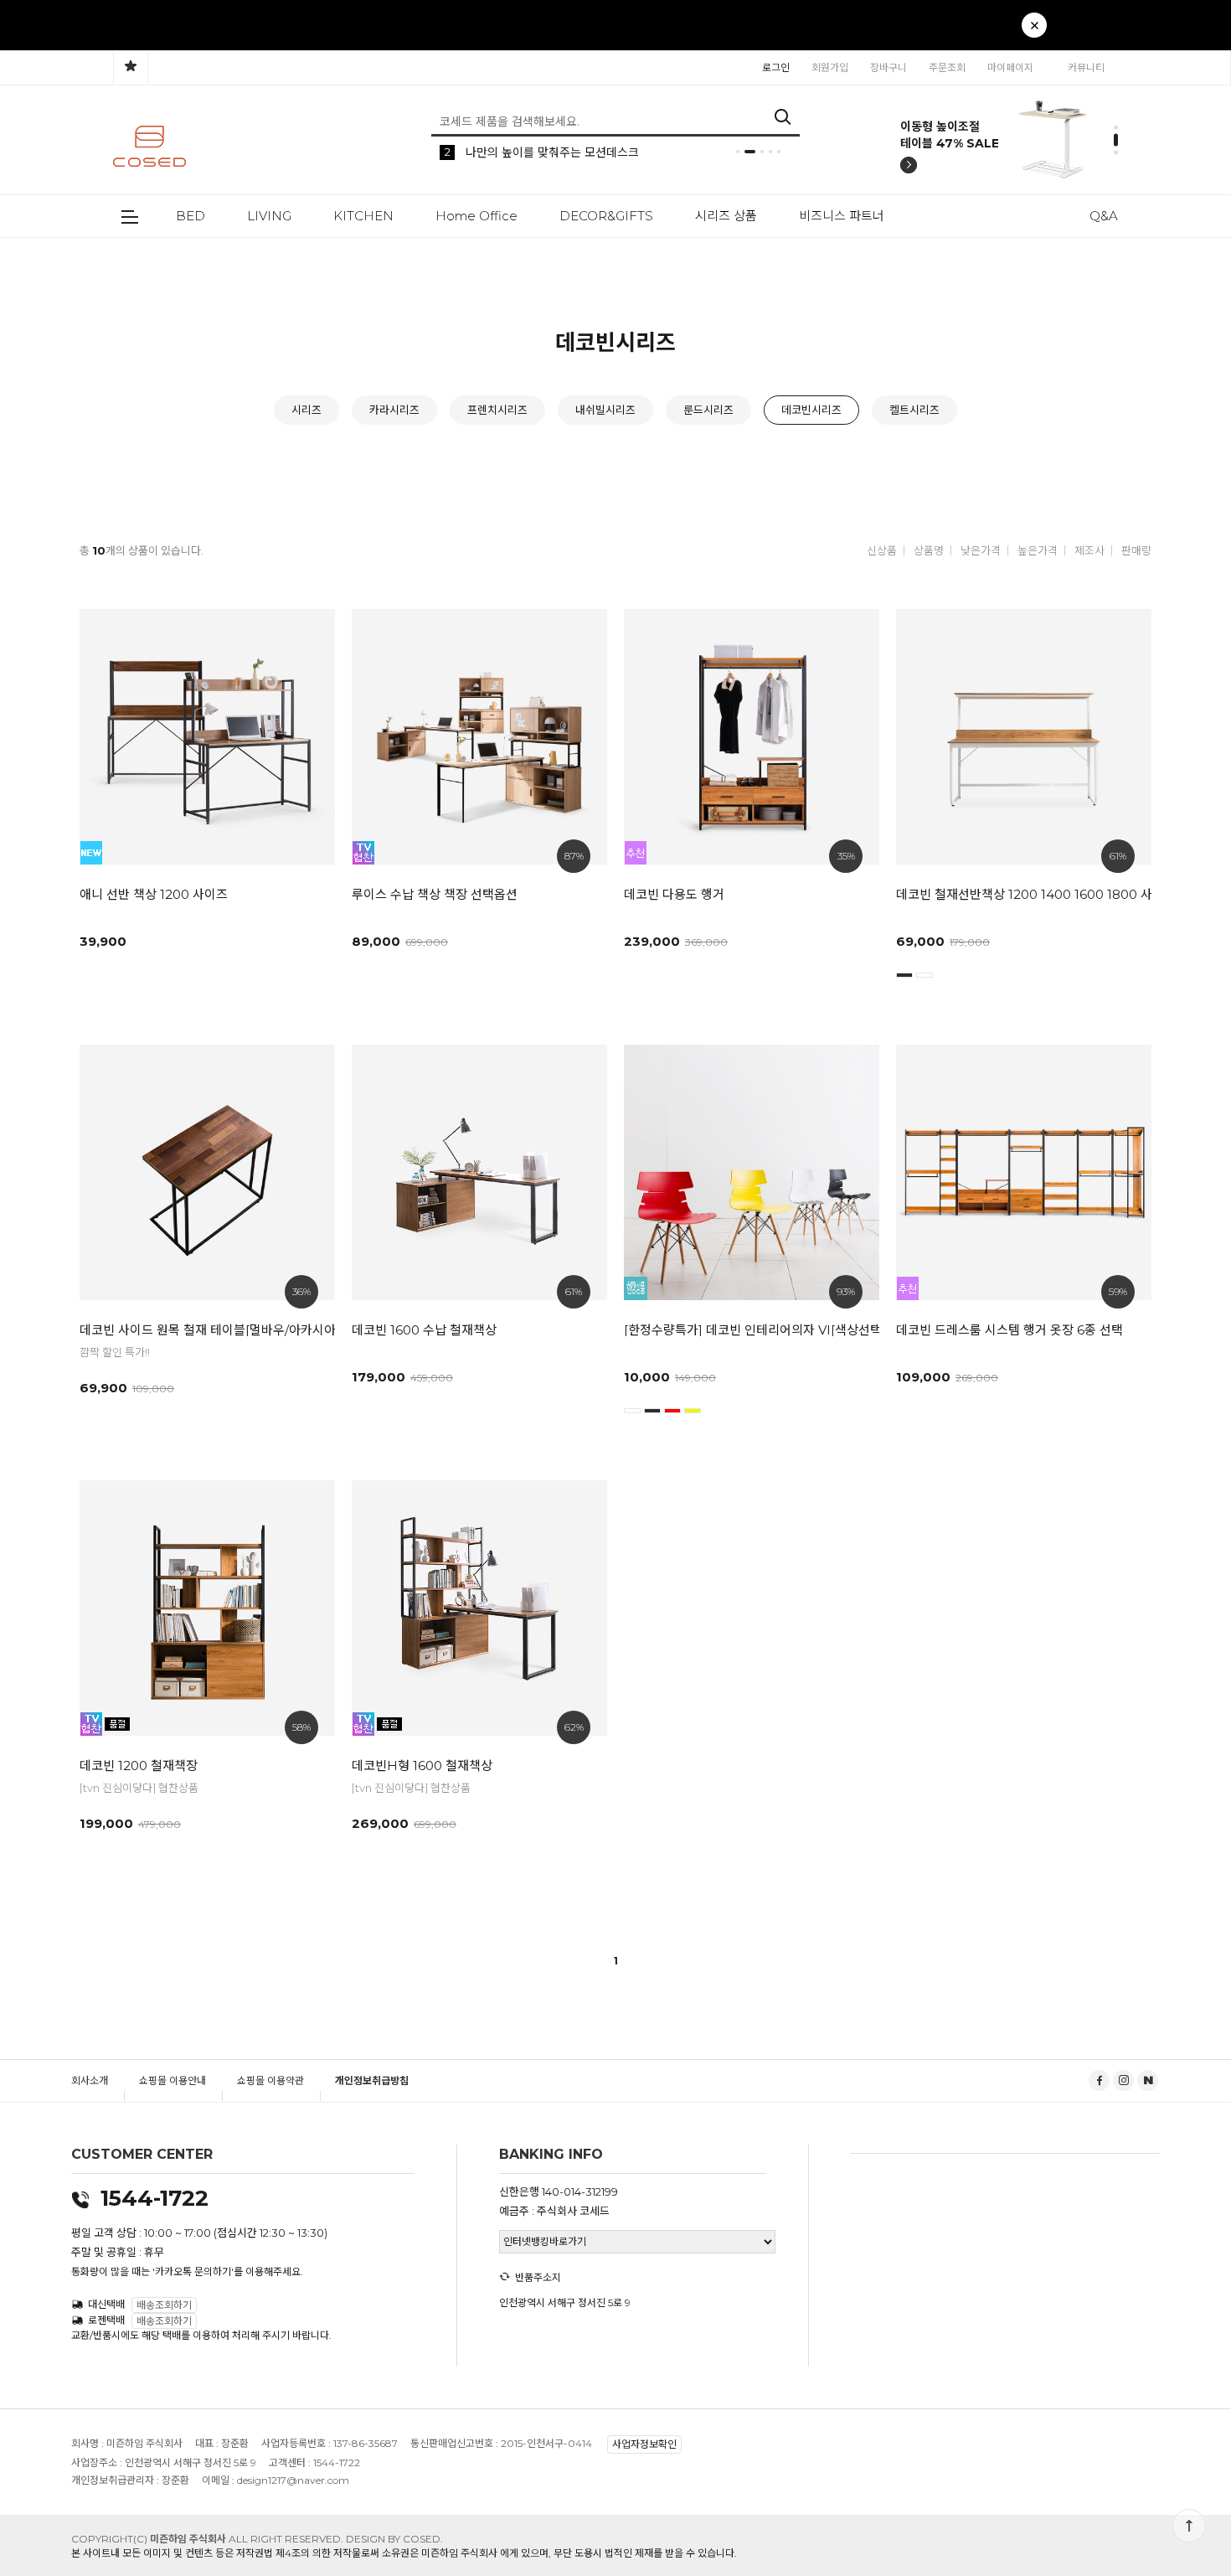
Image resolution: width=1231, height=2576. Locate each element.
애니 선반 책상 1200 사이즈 (154, 894)
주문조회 (947, 67)
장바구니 (888, 67)
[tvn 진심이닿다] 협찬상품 (139, 1788)
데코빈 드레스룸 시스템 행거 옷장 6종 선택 (1010, 1330)
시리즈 (306, 410)
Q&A (1104, 216)
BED (191, 216)
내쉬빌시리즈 (605, 410)
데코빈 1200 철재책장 (139, 1766)
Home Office (476, 216)
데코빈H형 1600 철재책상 (422, 1766)
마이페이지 (1010, 67)
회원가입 (830, 67)
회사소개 (90, 2080)
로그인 (776, 67)
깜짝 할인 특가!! (115, 1352)
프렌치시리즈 (497, 410)
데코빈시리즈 (811, 410)
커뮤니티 (1086, 67)
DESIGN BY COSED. (394, 2539)
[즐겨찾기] (131, 68)
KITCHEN (363, 216)
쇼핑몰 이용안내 (173, 2080)
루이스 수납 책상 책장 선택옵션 (435, 894)
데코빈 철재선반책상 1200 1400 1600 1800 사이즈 (1017, 894)
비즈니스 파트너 (842, 216)
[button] (991, 34)
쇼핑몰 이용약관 (270, 2080)
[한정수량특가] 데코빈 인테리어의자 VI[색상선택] (745, 1330)
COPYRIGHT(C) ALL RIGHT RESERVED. (209, 2539)
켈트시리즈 (914, 410)
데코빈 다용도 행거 (674, 894)
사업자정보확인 (644, 2445)
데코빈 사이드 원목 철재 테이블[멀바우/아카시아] (201, 1330)
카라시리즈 (394, 410)
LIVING (269, 216)
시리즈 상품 (726, 216)
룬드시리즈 (708, 410)
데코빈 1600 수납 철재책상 (424, 1330)
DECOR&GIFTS (606, 216)
